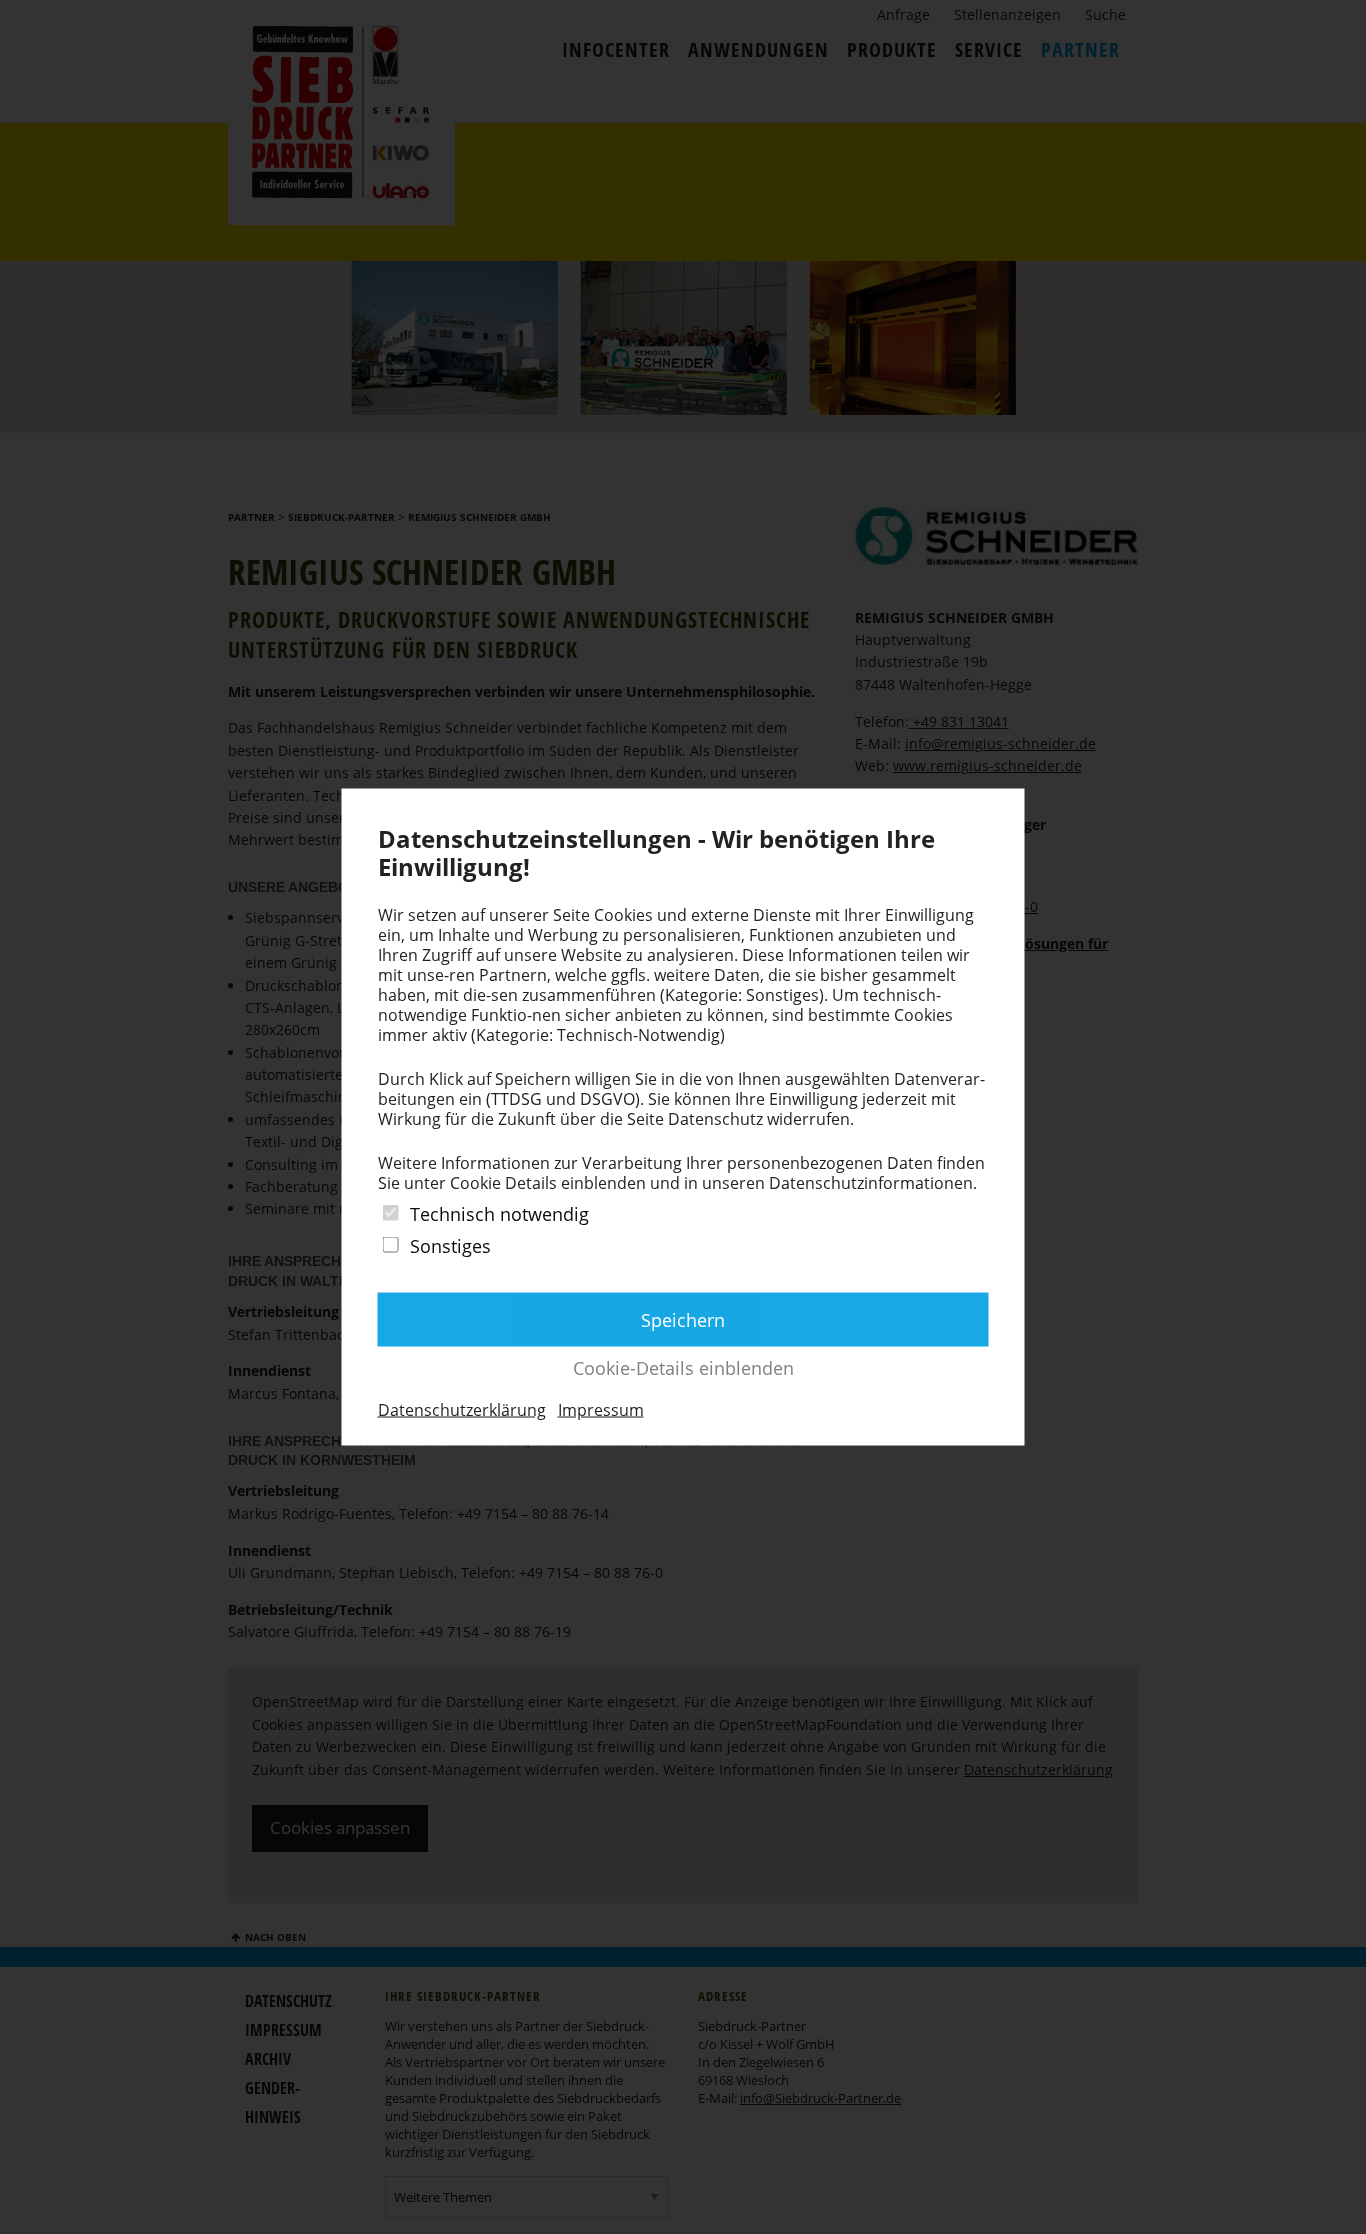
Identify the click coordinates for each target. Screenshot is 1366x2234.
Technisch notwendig (499, 1214)
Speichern (683, 1319)
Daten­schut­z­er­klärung (462, 1409)
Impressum (601, 1409)
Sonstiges (450, 1246)
